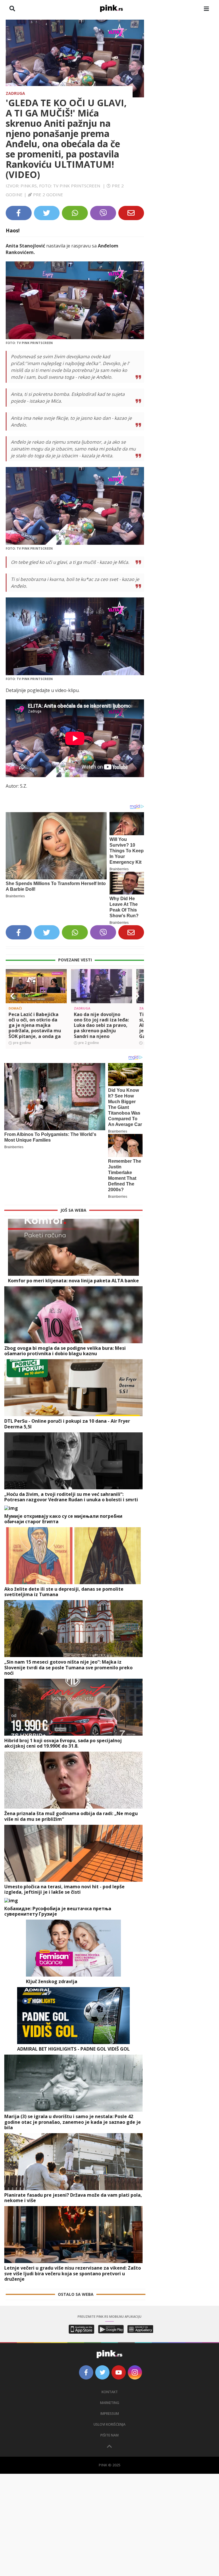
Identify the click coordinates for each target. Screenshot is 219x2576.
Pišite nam (109, 2435)
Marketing (110, 2403)
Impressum (110, 2414)
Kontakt (110, 2392)
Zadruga (15, 93)
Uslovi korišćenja (109, 2424)
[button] (12, 996)
